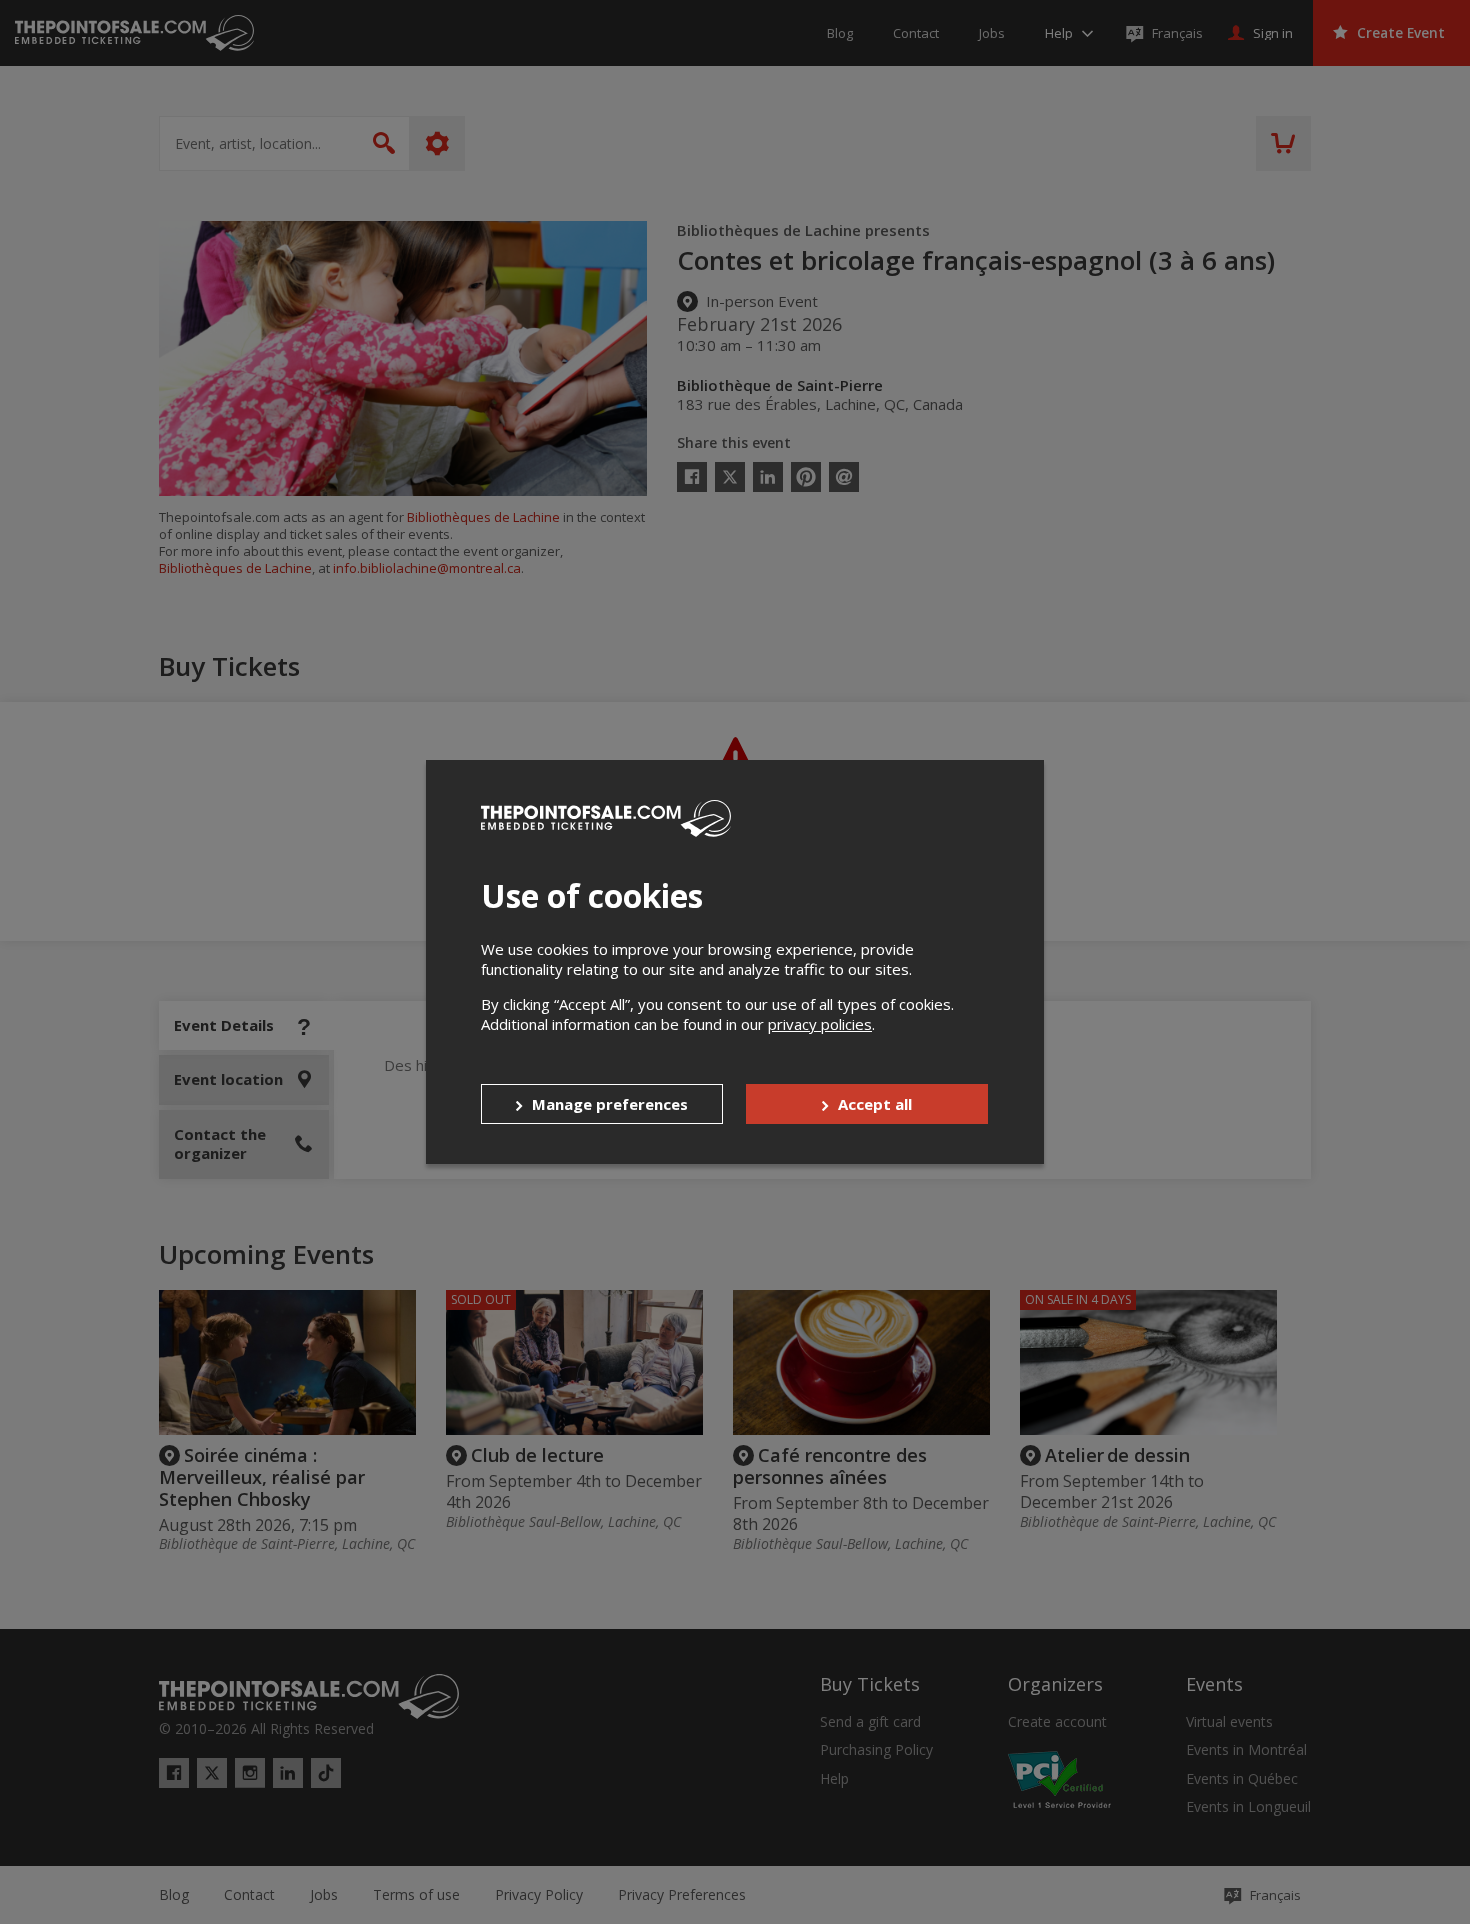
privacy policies (820, 1024)
